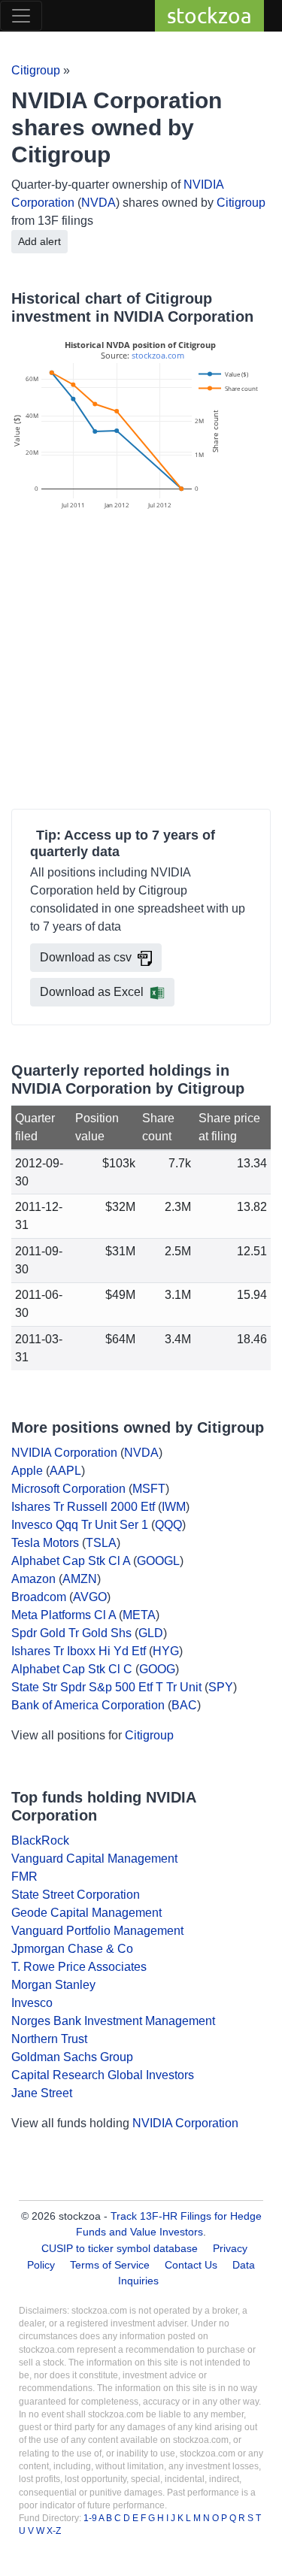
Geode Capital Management (86, 1913)
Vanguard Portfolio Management (97, 1931)
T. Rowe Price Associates (79, 1967)
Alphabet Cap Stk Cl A (71, 1561)
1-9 (91, 2518)
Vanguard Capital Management (94, 1859)
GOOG (157, 1669)
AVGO (90, 1597)
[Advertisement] (141, 662)
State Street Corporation (76, 1895)
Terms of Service (110, 2265)
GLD (151, 1633)
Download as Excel (92, 992)
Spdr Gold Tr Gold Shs (71, 1633)
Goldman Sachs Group (72, 2057)
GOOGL (158, 1561)
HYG (166, 1651)
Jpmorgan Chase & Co (72, 1949)
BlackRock (40, 1840)
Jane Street (42, 2093)
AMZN (80, 1579)
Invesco (32, 2003)
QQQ (168, 1525)
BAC (184, 1705)
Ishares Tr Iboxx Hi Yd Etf (79, 1651)
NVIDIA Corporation (64, 1453)
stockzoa (209, 15)
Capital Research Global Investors (103, 2075)
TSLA (101, 1543)
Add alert (39, 241)
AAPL (65, 1471)
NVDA (99, 203)
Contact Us (191, 2265)
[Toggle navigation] (21, 16)
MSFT (149, 1489)
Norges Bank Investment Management (113, 2021)
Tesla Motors (45, 1543)
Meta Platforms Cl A (64, 1615)
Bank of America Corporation (88, 1705)
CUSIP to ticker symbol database (121, 2248)
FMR (24, 1877)
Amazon (33, 1579)
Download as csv (86, 957)
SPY (221, 1687)
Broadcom (39, 1597)
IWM (174, 1507)
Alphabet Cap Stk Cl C (72, 1669)
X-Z (54, 2531)
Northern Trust (49, 2039)
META (139, 1615)
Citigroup (36, 70)
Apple (27, 1471)
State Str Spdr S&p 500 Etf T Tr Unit (106, 1687)
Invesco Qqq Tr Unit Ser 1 (80, 1525)
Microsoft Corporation (68, 1489)
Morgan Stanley (53, 1985)
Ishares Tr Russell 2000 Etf (83, 1507)
